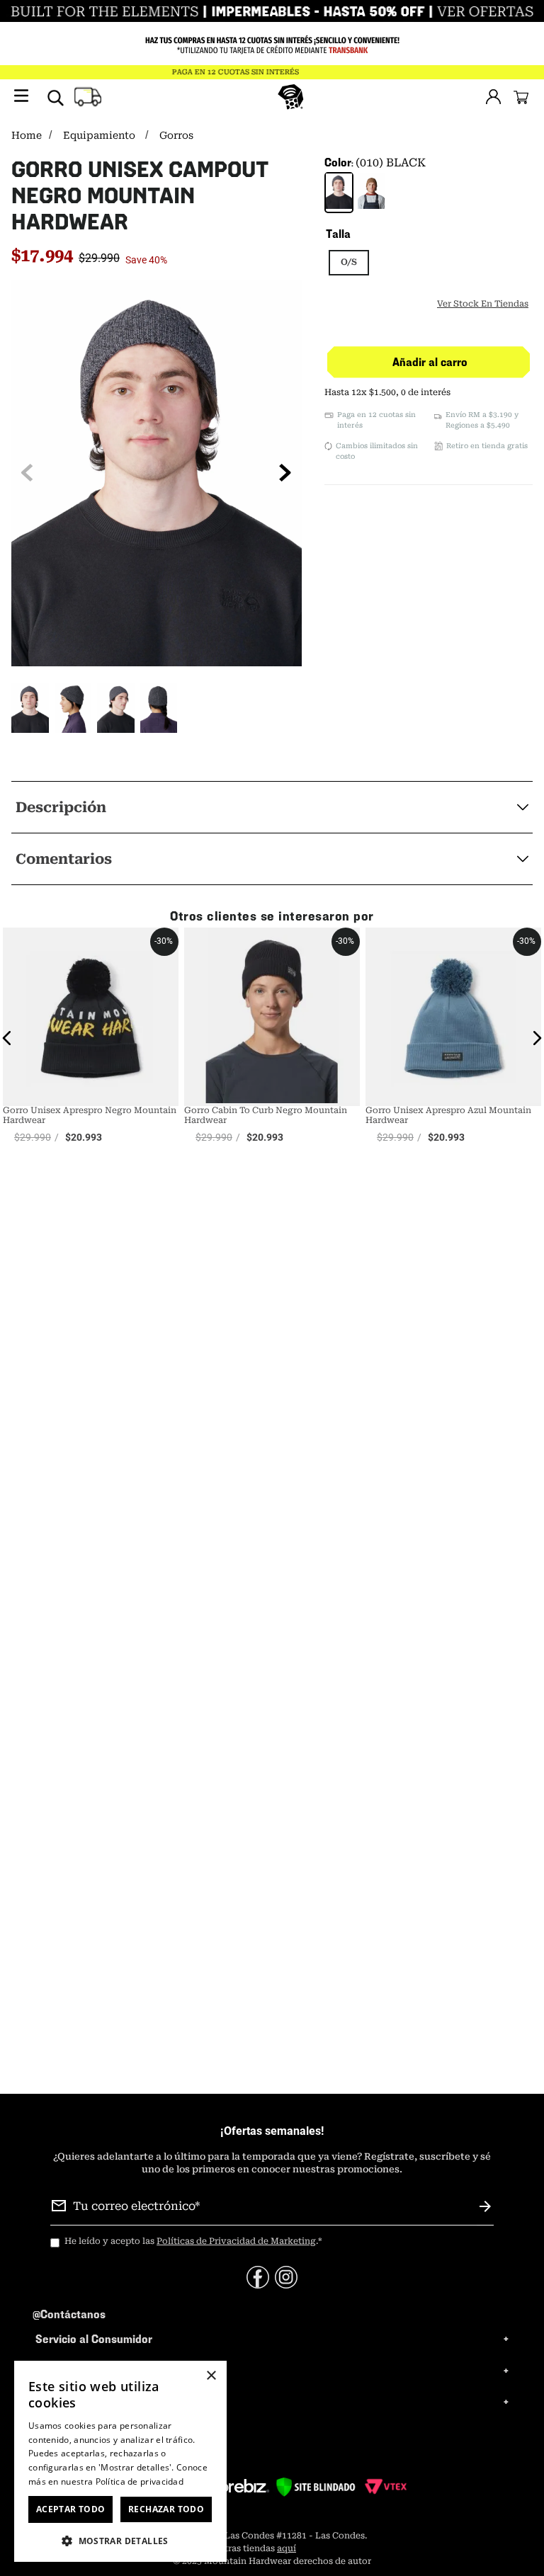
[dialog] (120, 2461)
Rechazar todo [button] (166, 2509)
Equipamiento (99, 135)
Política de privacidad (140, 2481)
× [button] (211, 2376)
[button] (30, 709)
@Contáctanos (69, 2314)
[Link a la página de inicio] (28, 136)
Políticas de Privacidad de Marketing (236, 2241)
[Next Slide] (286, 473)
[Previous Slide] (27, 473)
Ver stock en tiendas (483, 304)
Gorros (176, 135)
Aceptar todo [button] (71, 2509)
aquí (287, 2548)
